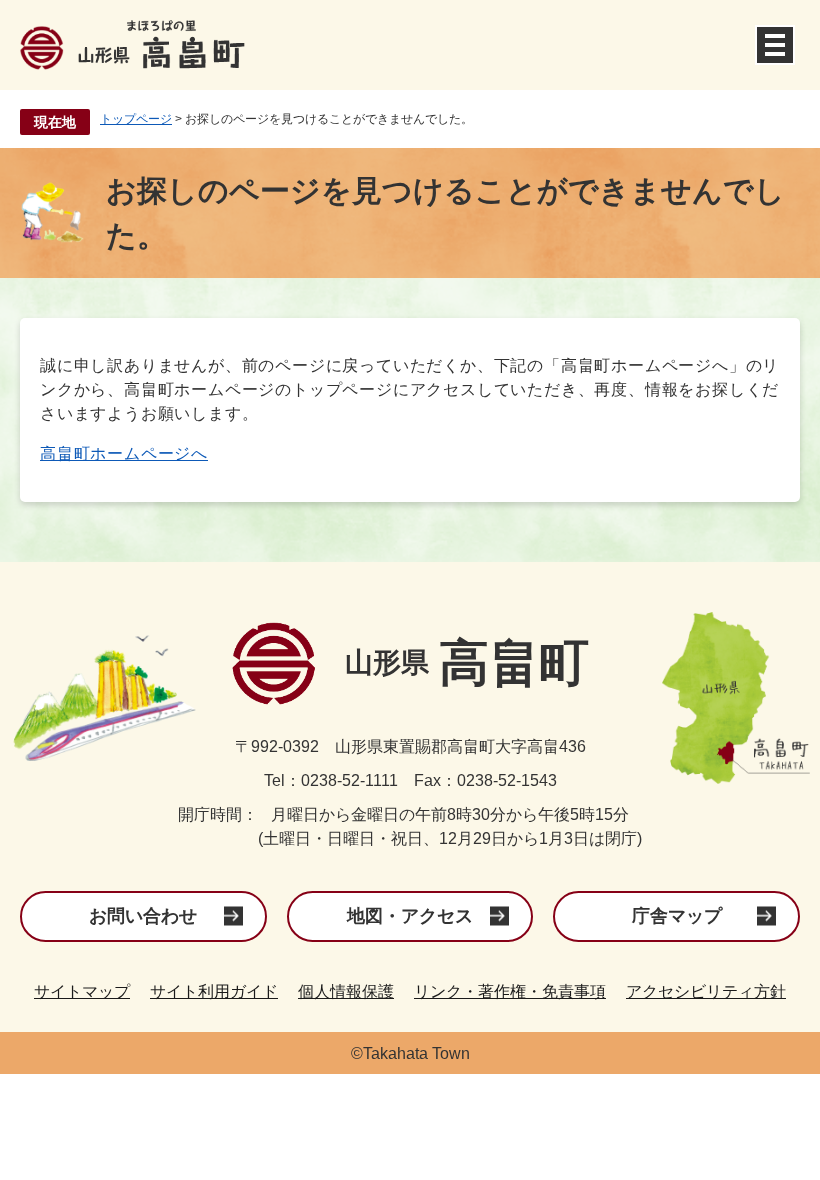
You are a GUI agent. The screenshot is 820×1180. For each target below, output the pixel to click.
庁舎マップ (677, 916)
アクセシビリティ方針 (706, 991)
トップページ (136, 119)
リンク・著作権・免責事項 (510, 991)
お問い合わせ (143, 916)
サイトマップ (82, 991)
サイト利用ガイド (214, 991)
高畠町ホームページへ (124, 453)
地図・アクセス (410, 916)
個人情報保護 (346, 991)
